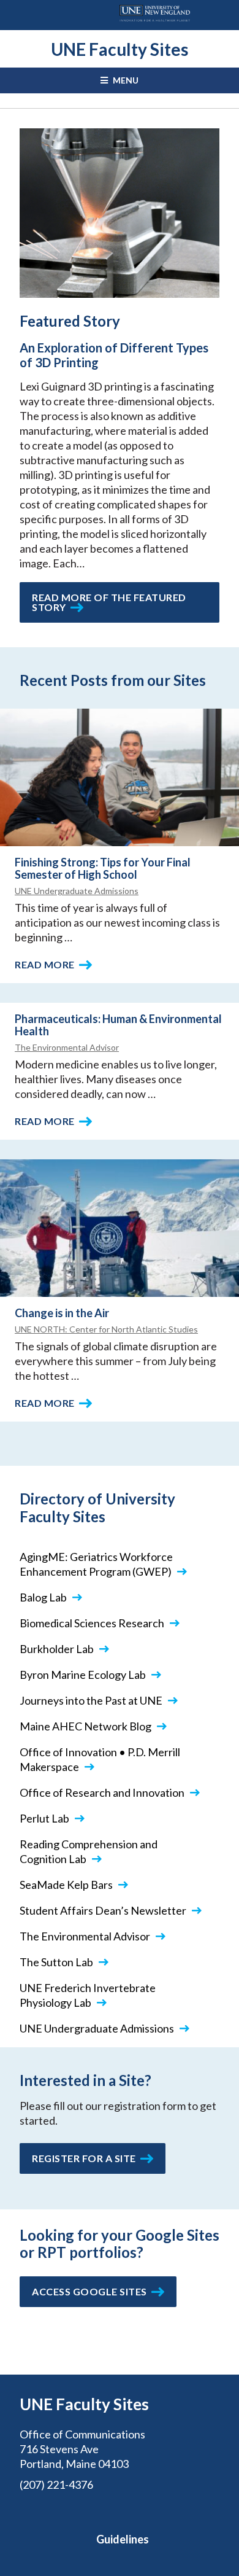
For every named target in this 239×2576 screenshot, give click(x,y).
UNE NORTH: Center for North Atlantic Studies (106, 1329)
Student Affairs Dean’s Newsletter (103, 1910)
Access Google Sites (89, 2291)
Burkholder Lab (57, 1649)
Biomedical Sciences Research (92, 1623)
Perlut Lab (44, 1818)
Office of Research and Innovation (102, 1792)
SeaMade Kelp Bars (66, 1885)
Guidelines (123, 2539)
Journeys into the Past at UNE (91, 1700)
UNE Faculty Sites (120, 49)
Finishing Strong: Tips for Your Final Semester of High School (103, 868)
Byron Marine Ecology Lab (83, 1675)
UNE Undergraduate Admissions (77, 891)
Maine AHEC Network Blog (85, 1726)
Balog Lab (43, 1597)
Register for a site (84, 2158)
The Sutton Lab (56, 1962)
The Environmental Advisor (67, 1047)
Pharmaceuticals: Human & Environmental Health (118, 1025)
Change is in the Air (62, 1313)
